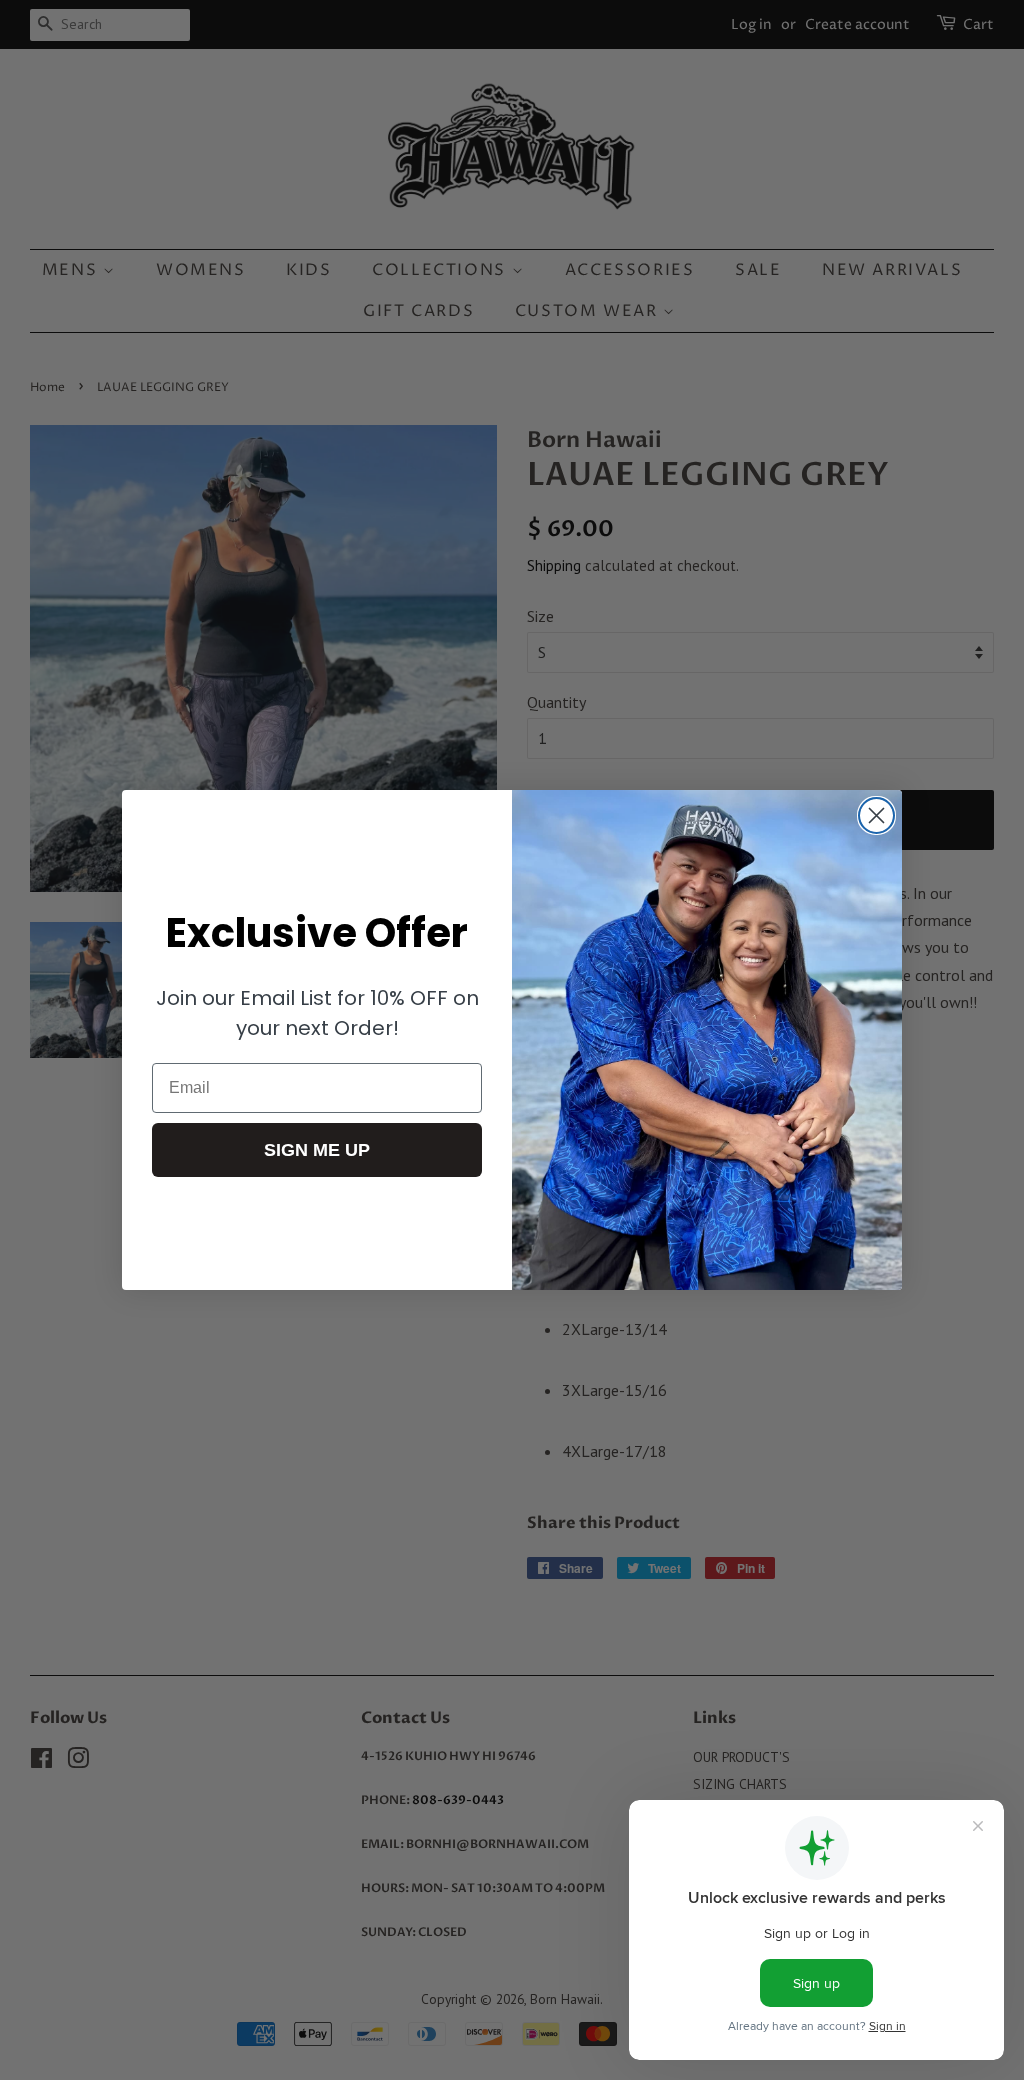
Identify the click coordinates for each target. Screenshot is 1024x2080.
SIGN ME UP (317, 1150)
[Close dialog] (876, 815)
